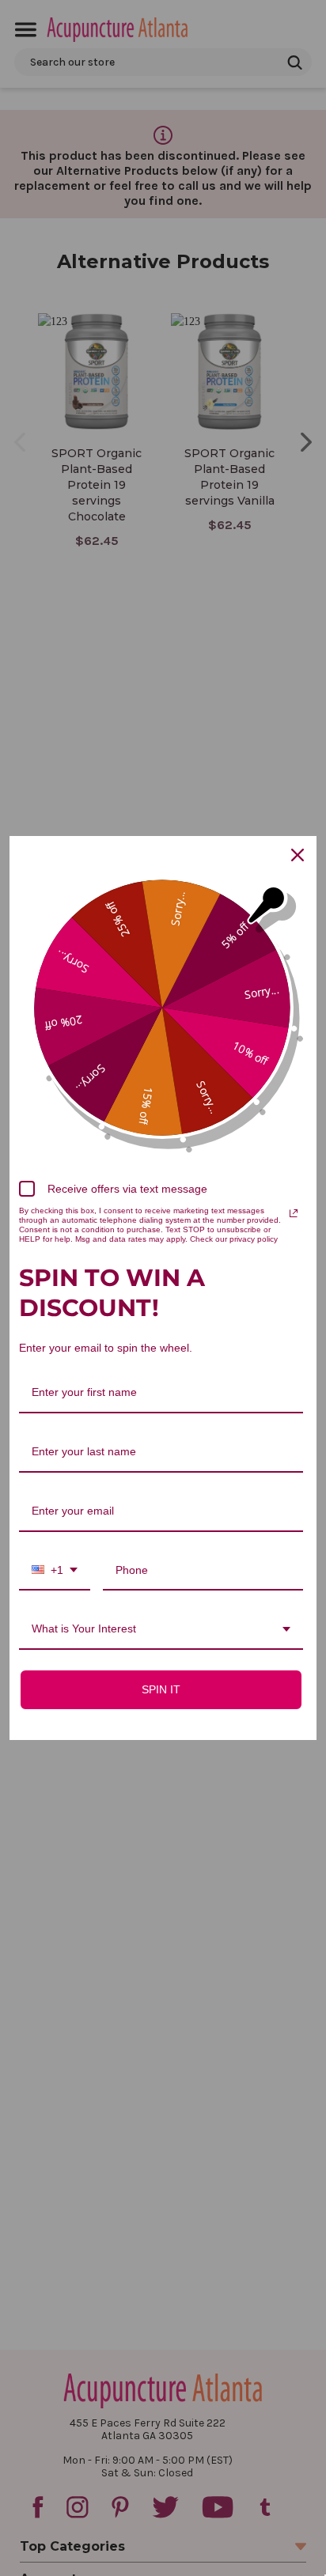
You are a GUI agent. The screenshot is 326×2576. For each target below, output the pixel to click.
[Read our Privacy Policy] (294, 1213)
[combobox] (55, 1571)
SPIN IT (161, 1689)
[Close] (298, 855)
